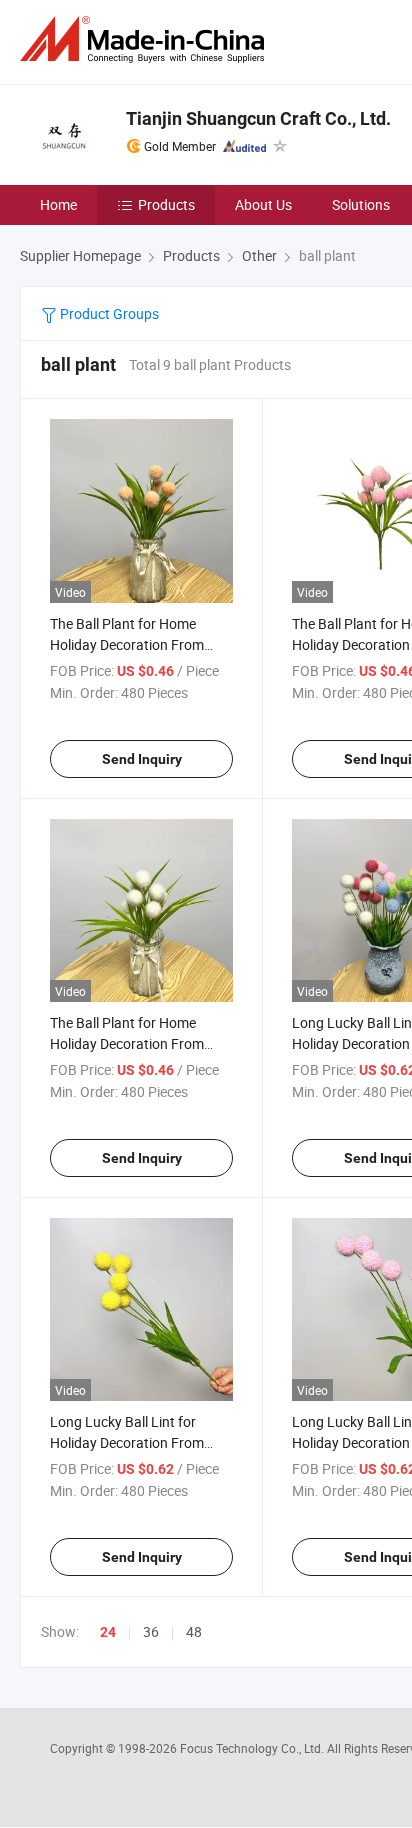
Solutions (361, 204)
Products (166, 204)
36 (151, 1631)
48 (194, 1631)
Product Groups (108, 313)
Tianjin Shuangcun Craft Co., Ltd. (258, 118)
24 (108, 1632)
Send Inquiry (142, 759)
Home (58, 204)
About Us (263, 204)
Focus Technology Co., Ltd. (253, 1748)
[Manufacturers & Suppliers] (146, 39)
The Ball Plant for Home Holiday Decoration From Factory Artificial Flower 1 (129, 1043)
